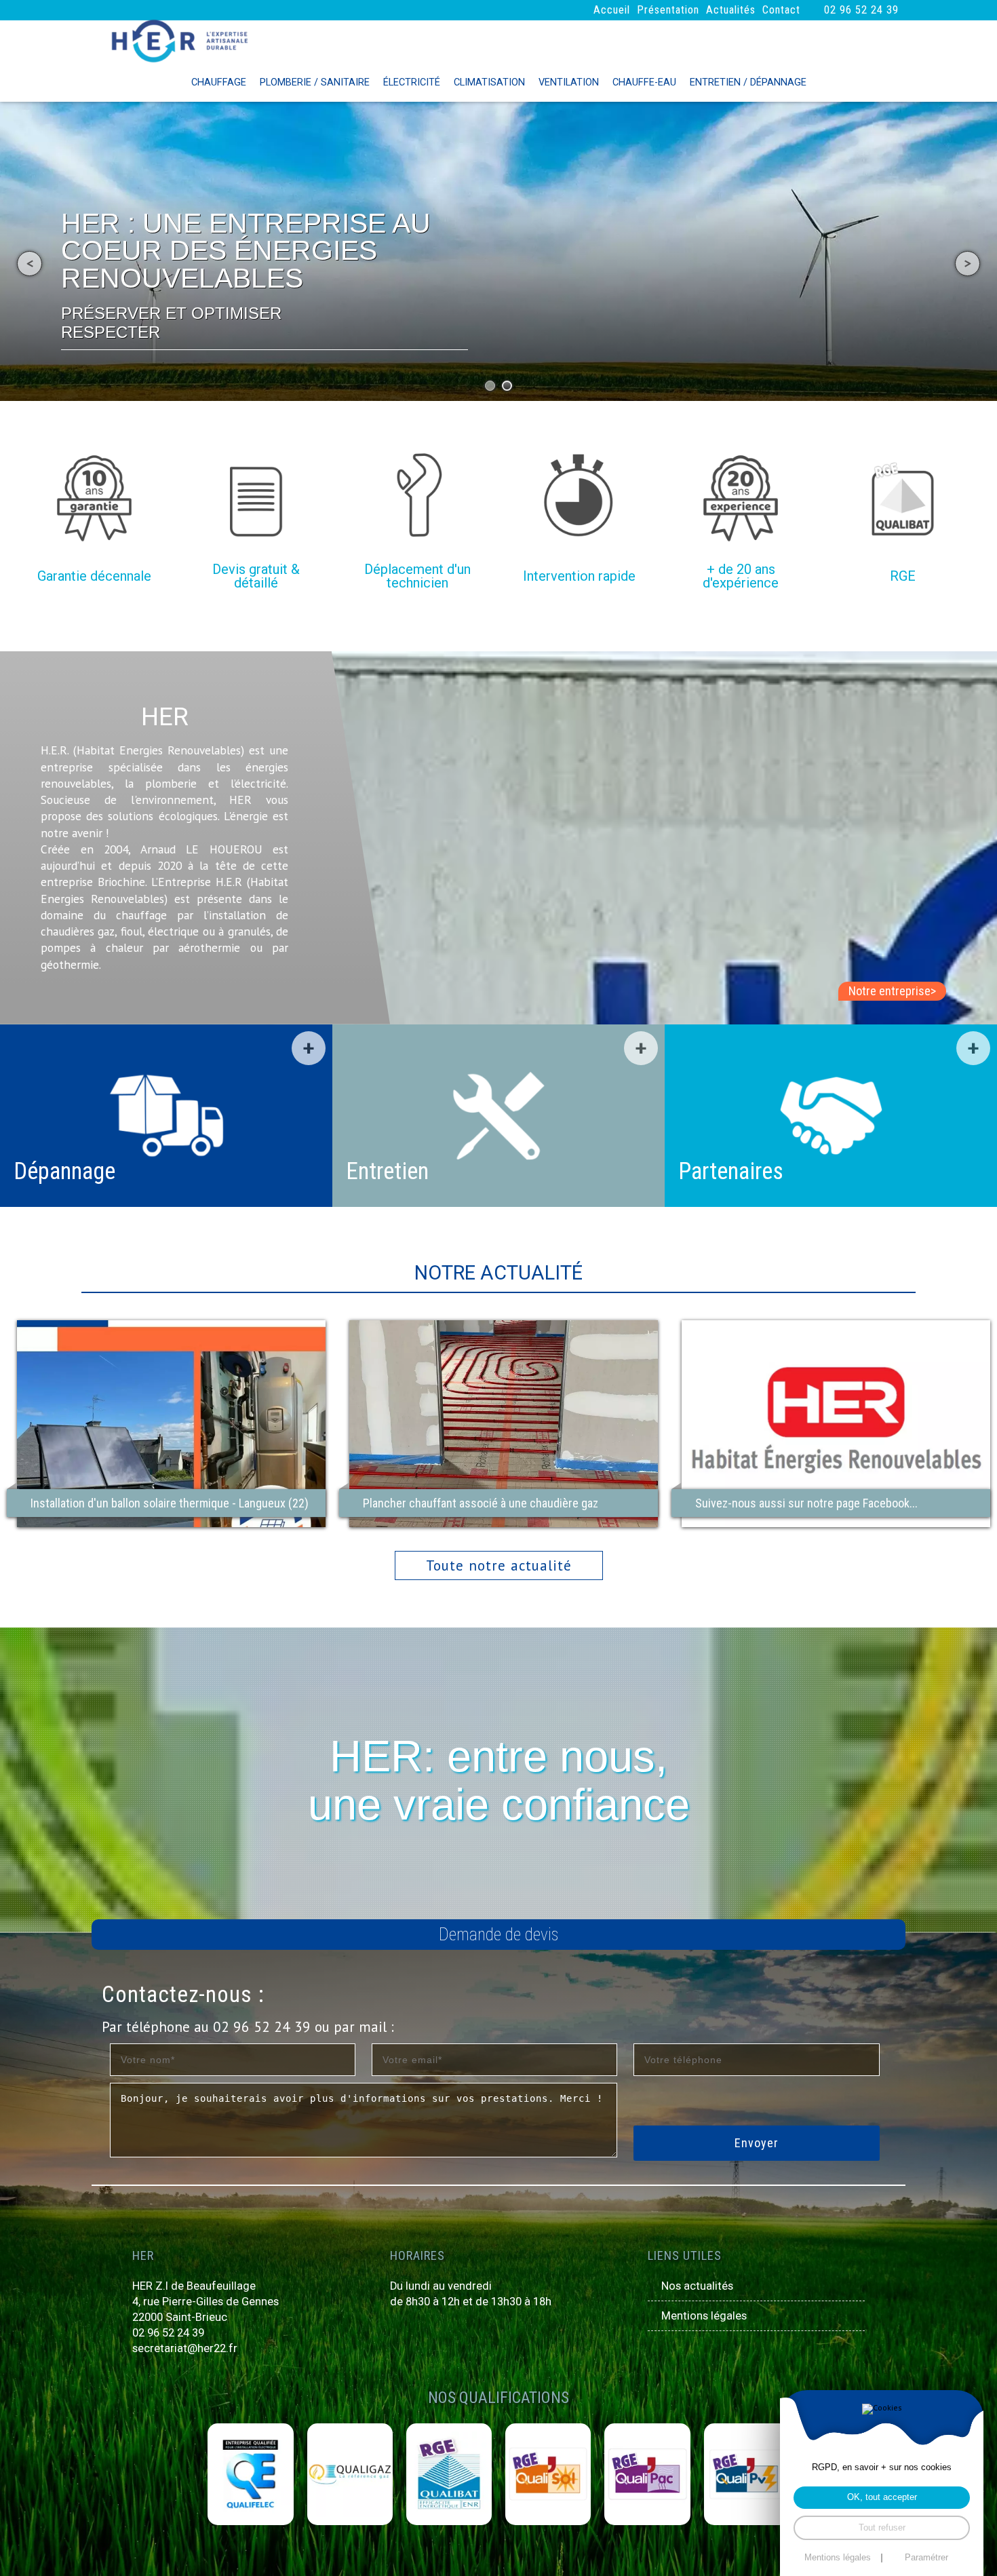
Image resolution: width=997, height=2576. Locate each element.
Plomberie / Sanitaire (315, 82)
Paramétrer (926, 2558)
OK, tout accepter (882, 2497)
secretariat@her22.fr (185, 2348)
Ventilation (569, 82)
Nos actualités (697, 2286)
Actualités (731, 10)
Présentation (668, 10)
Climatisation (489, 82)
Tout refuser (882, 2528)
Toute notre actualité (499, 1565)
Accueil (612, 10)
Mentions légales (704, 2316)
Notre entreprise (892, 991)
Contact (781, 10)
